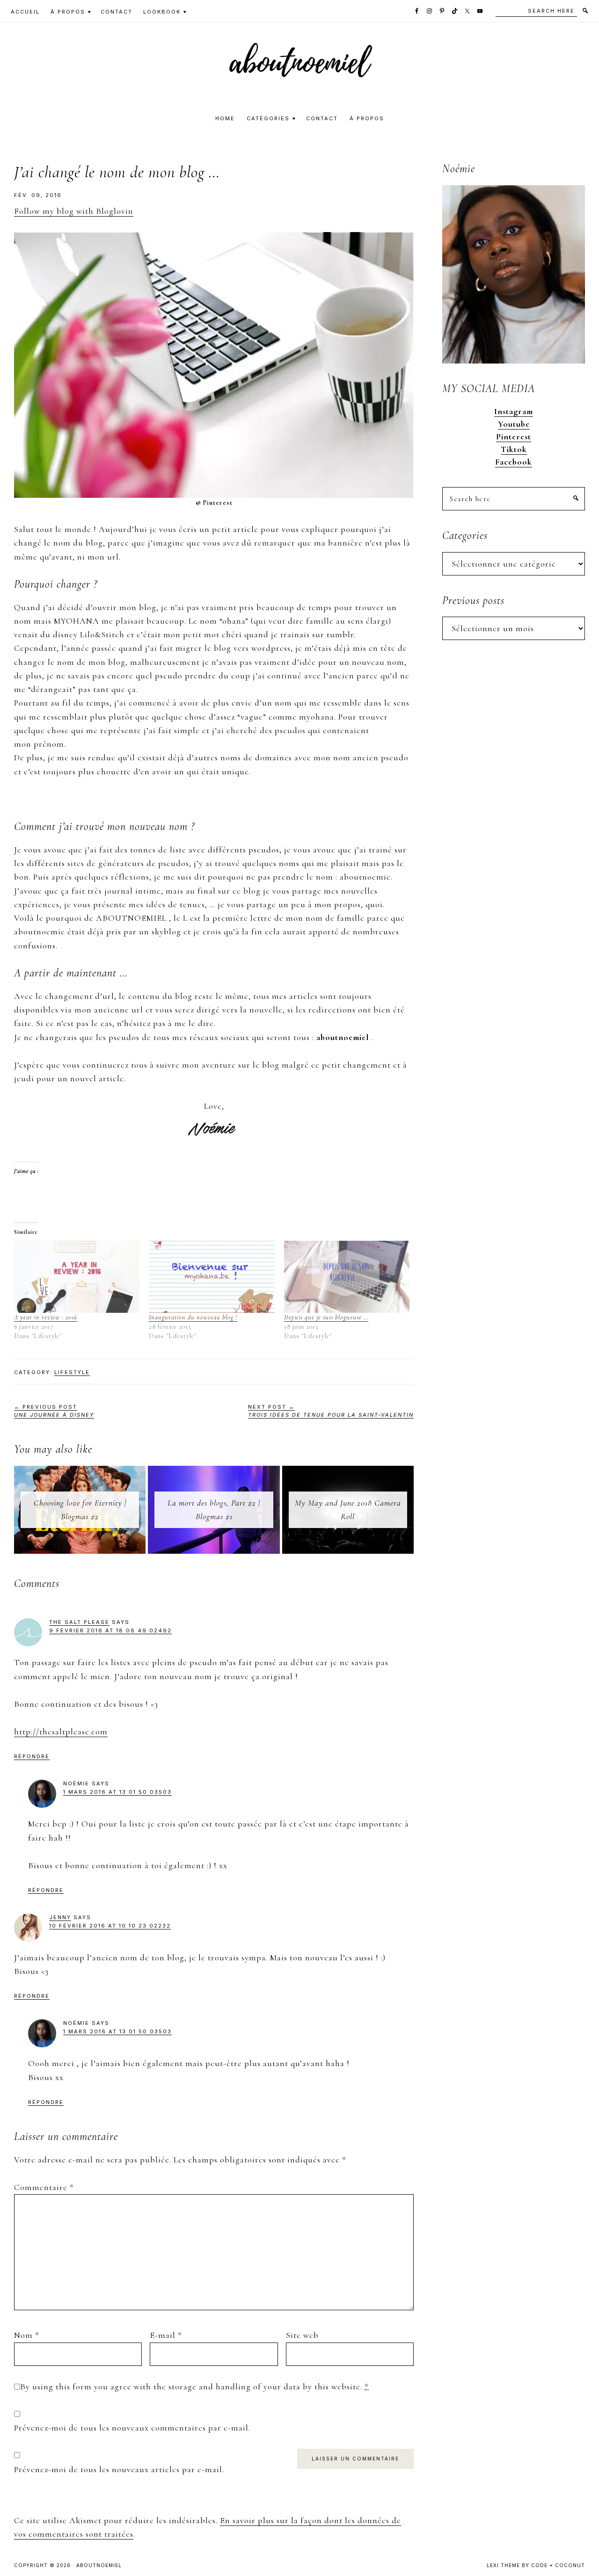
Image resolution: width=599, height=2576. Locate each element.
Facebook (514, 462)
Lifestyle (72, 1372)
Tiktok (514, 449)
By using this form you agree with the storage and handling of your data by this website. (194, 2387)
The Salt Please (79, 1622)
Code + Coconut (558, 2565)
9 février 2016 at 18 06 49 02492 (110, 1630)
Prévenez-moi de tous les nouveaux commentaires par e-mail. (132, 2428)
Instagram (514, 411)
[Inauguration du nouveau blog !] (212, 1277)
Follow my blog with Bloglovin (74, 211)
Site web (302, 2335)
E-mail (166, 2335)
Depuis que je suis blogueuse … (326, 1317)
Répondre (32, 1756)
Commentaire (44, 2187)
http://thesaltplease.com (61, 1732)
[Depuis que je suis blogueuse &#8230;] (347, 1277)
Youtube (514, 424)
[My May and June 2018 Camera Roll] (348, 1473)
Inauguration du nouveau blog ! (193, 1317)
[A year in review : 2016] (77, 1277)
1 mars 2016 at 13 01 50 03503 (117, 1792)
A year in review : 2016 (46, 1317)
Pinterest (514, 437)
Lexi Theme (503, 2565)
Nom (27, 2335)
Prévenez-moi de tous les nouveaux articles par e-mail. (119, 2469)
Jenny (60, 1917)
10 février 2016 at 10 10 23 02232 (110, 1926)
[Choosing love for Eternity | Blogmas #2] (80, 1473)
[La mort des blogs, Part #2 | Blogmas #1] (214, 1473)
